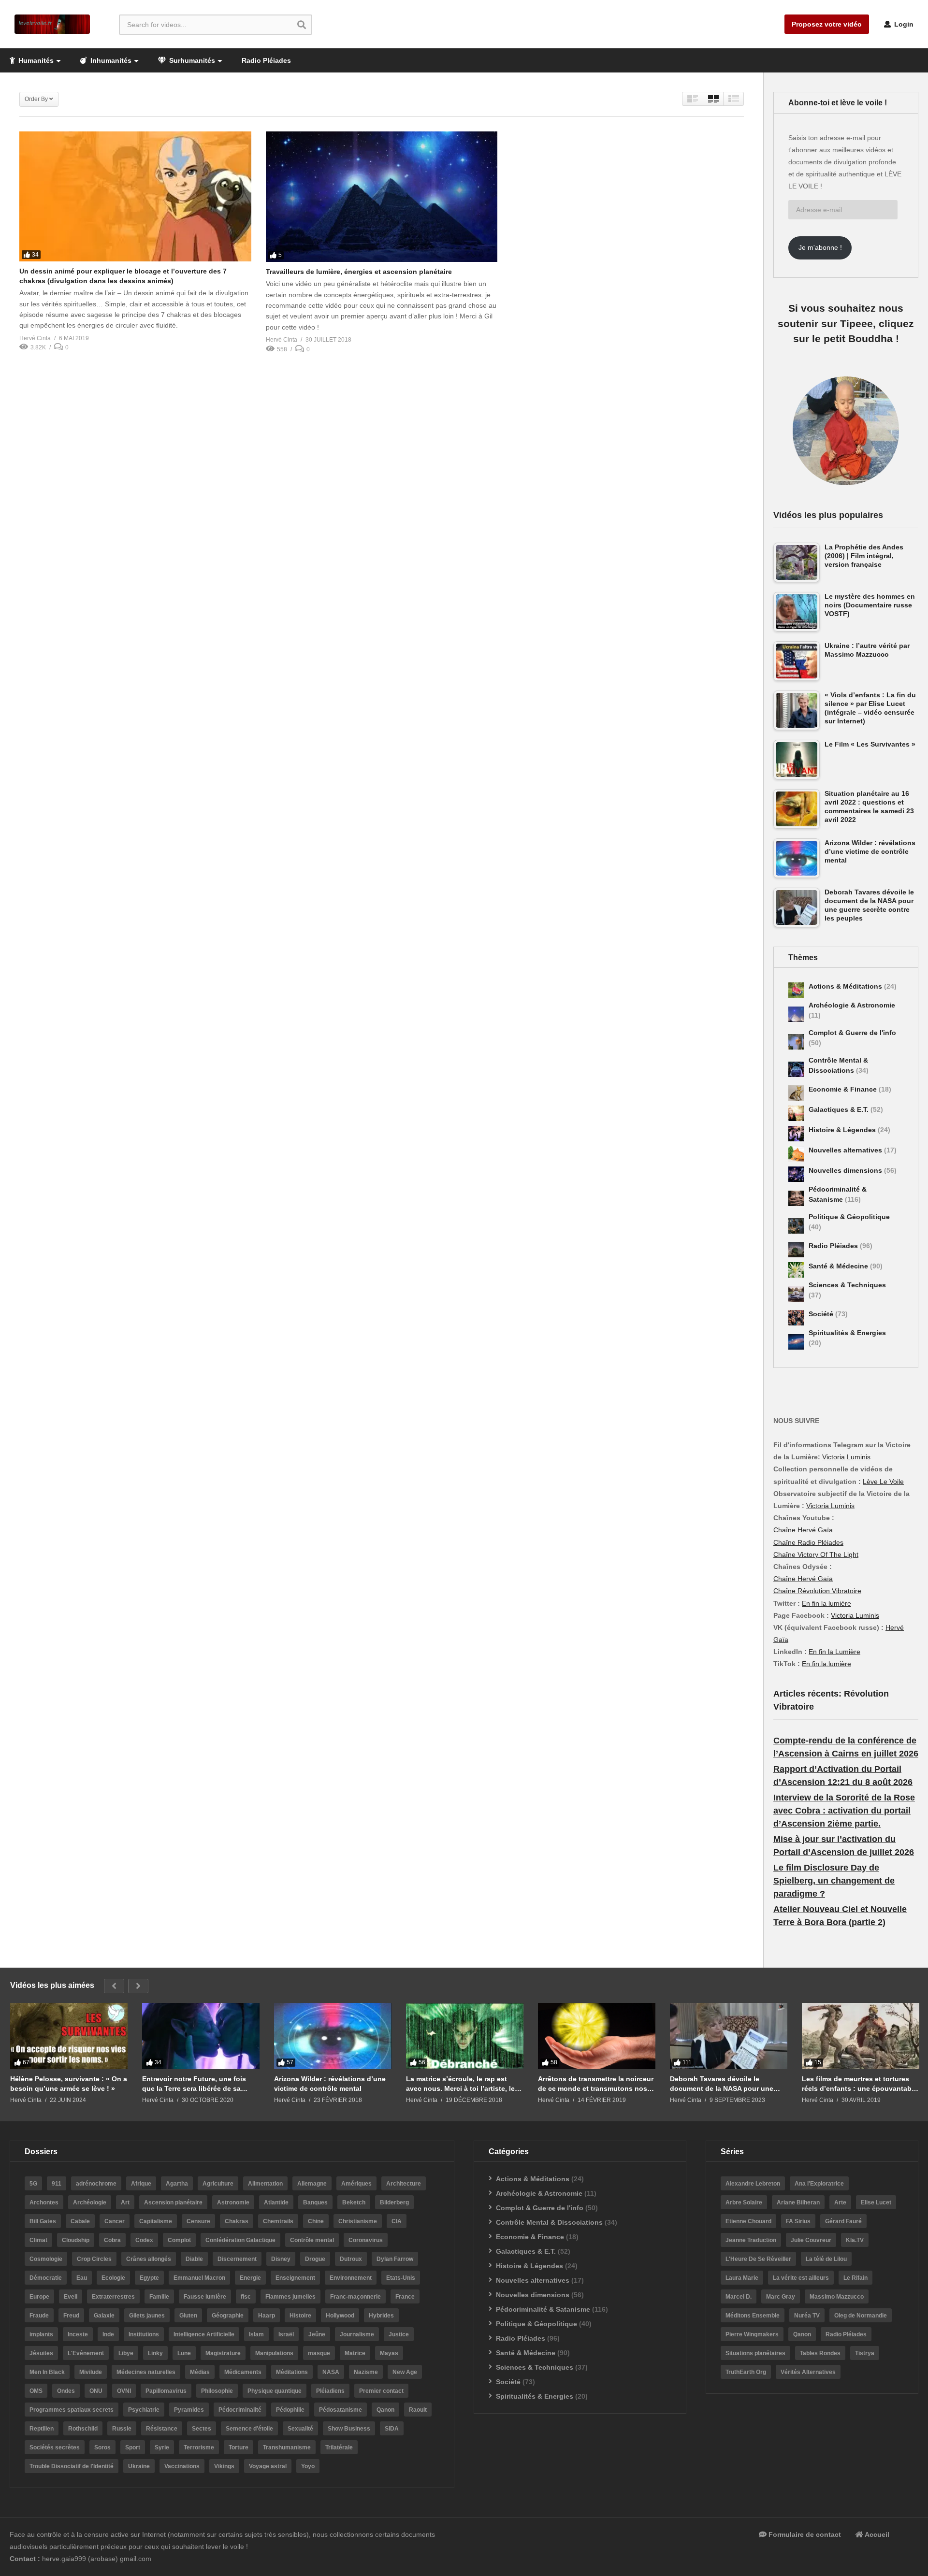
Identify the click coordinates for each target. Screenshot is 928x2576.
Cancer (115, 2221)
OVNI (124, 2391)
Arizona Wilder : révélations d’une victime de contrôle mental (330, 2084)
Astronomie (233, 2202)
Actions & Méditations (846, 986)
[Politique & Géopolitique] (796, 1226)
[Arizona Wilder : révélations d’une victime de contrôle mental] (333, 2036)
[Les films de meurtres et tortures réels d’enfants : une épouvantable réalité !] (861, 2036)
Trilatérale (339, 2447)
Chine (316, 2221)
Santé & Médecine (839, 1266)
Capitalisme (156, 2221)
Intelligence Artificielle (204, 2334)
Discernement (237, 2259)
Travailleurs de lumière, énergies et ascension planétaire (359, 272)
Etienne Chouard (748, 2221)
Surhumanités (191, 60)
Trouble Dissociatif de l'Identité (72, 2466)
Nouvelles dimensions (846, 1170)
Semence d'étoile (249, 2429)
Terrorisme (199, 2447)
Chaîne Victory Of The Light (816, 1554)
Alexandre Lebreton (753, 2184)
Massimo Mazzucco (837, 2297)
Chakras (237, 2221)
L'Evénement (86, 2353)
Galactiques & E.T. (840, 1109)
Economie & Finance (844, 1089)
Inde (108, 2334)
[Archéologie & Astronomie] (796, 1014)
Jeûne (317, 2334)
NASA (331, 2372)
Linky (155, 2353)
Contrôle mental (312, 2240)
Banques (315, 2202)
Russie (122, 2429)
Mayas (389, 2353)
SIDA (392, 2429)
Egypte (149, 2278)
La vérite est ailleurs (801, 2278)
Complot (179, 2240)
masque (319, 2353)
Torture (239, 2447)
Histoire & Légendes (843, 1130)
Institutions (144, 2334)
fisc (246, 2297)
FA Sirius (798, 2221)
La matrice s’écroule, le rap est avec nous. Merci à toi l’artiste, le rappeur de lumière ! (460, 2084)
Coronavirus (366, 2240)
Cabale (80, 2221)
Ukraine (139, 2466)
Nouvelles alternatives (846, 1150)
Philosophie (217, 2391)
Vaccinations (182, 2466)
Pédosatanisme (341, 2410)
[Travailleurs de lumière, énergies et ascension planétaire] (382, 197)
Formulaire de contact (804, 2534)
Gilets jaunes (147, 2316)
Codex (144, 2240)
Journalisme (357, 2334)
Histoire (300, 2316)
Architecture (404, 2184)
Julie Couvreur (811, 2240)
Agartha (177, 2184)
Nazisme (366, 2372)
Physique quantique (275, 2391)
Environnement (351, 2278)
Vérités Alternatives (808, 2372)
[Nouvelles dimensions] (796, 1174)
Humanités (35, 60)
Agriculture (218, 2184)
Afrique (141, 2184)
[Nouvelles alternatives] (796, 1154)
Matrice (355, 2353)
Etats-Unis (401, 2278)
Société (822, 1314)
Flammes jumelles (290, 2297)
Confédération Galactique (240, 2240)
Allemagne (312, 2184)
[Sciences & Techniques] (796, 1294)
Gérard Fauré (843, 2221)
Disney (281, 2259)
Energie (250, 2278)
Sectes (202, 2429)
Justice (399, 2334)
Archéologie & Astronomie (852, 1005)
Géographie (228, 2316)
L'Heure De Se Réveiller (758, 2259)
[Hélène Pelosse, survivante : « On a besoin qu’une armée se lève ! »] (69, 2036)
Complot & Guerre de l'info (852, 1033)
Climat (38, 2240)
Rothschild (83, 2429)
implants (41, 2334)
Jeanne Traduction (751, 2240)
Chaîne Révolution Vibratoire (817, 1591)
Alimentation (265, 2184)
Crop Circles (94, 2259)
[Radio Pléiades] (796, 1250)
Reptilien (42, 2429)
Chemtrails (278, 2221)
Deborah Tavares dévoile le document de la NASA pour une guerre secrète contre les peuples (725, 2084)
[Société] (796, 1318)
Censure (198, 2221)
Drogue (315, 2259)
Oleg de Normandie (861, 2316)
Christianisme (358, 2221)
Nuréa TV (807, 2316)
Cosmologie (46, 2259)
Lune (184, 2353)
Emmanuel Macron (199, 2278)
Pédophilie (290, 2410)
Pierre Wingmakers (752, 2334)
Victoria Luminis (846, 1457)
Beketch (354, 2202)
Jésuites (41, 2353)
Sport (133, 2447)
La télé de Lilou (826, 2259)
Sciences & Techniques (847, 1285)
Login (903, 24)
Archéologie (90, 2202)
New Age (405, 2372)
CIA (397, 2221)
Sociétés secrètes (55, 2447)
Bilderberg (394, 2202)
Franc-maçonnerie (355, 2297)
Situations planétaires (755, 2353)
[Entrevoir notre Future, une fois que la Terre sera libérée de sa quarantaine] (201, 2036)
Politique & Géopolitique (849, 1217)
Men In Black (47, 2372)
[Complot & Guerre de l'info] (796, 1042)
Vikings (224, 2466)
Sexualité (300, 2429)
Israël (286, 2334)
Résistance (162, 2429)
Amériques (356, 2184)
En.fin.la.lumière (826, 1664)
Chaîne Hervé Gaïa (803, 1530)
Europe (39, 2297)
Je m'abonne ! (820, 247)
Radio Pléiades (266, 60)
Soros (102, 2447)
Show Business (349, 2429)
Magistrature (223, 2353)
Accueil (876, 2534)
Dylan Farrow (395, 2259)
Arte (840, 2202)
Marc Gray (781, 2297)
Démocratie (46, 2278)
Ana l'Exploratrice (819, 2184)
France (405, 2297)
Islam (256, 2334)
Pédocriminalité (240, 2410)
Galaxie (104, 2316)
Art (125, 2202)
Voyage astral (268, 2466)
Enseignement (295, 2278)
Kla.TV (855, 2240)
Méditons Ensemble (753, 2316)
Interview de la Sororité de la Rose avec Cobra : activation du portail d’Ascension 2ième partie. (844, 1811)
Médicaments (243, 2372)
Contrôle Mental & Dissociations (549, 2222)
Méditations (292, 2372)
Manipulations (274, 2353)
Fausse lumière (205, 2297)
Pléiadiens (330, 2391)
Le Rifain (855, 2278)
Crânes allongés (149, 2259)
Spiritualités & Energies (847, 1333)
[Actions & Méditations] (796, 990)
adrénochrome (96, 2184)
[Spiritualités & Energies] (796, 1342)
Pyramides (189, 2410)
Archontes (44, 2202)
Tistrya (865, 2353)
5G (33, 2184)
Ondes (66, 2391)
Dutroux (351, 2259)
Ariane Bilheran (798, 2202)
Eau (82, 2278)
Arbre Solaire (744, 2202)
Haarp (267, 2316)
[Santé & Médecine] (796, 1270)
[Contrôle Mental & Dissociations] (796, 1069)
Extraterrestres (113, 2297)
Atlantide (276, 2202)
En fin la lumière (826, 1603)
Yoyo (308, 2466)
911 (57, 2184)
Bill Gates (43, 2221)
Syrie (162, 2447)
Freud (71, 2316)
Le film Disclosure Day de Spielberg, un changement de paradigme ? (834, 1881)
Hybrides (381, 2316)
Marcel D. (739, 2297)
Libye (126, 2353)
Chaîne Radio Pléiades (808, 1542)
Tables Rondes (820, 2353)
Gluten (188, 2316)
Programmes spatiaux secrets (72, 2410)
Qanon (385, 2410)
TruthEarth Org (746, 2372)
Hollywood (340, 2316)
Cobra (112, 2240)
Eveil (71, 2297)
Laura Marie (742, 2278)
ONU (96, 2391)
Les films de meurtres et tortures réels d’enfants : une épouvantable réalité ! (860, 2084)
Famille (159, 2297)
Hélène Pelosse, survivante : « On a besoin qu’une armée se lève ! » (69, 2084)
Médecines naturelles (146, 2372)
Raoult (418, 2410)
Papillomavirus (166, 2391)
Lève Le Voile (883, 1482)
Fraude (39, 2316)
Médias (200, 2372)
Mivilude (91, 2372)
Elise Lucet (876, 2202)
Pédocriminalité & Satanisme (543, 2309)
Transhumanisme (287, 2447)
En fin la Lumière (834, 1652)
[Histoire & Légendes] (796, 1134)
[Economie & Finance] (796, 1093)
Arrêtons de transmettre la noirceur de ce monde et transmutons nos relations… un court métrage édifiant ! (596, 2084)
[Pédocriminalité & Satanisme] (796, 1198)
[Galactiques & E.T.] (796, 1113)
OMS (36, 2391)
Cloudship (76, 2240)
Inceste (78, 2334)
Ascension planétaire (173, 2202)
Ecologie (113, 2278)
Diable (194, 2259)
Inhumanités (110, 60)
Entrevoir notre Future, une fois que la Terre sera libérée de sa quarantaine (194, 2084)
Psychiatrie (144, 2410)
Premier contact (381, 2391)
